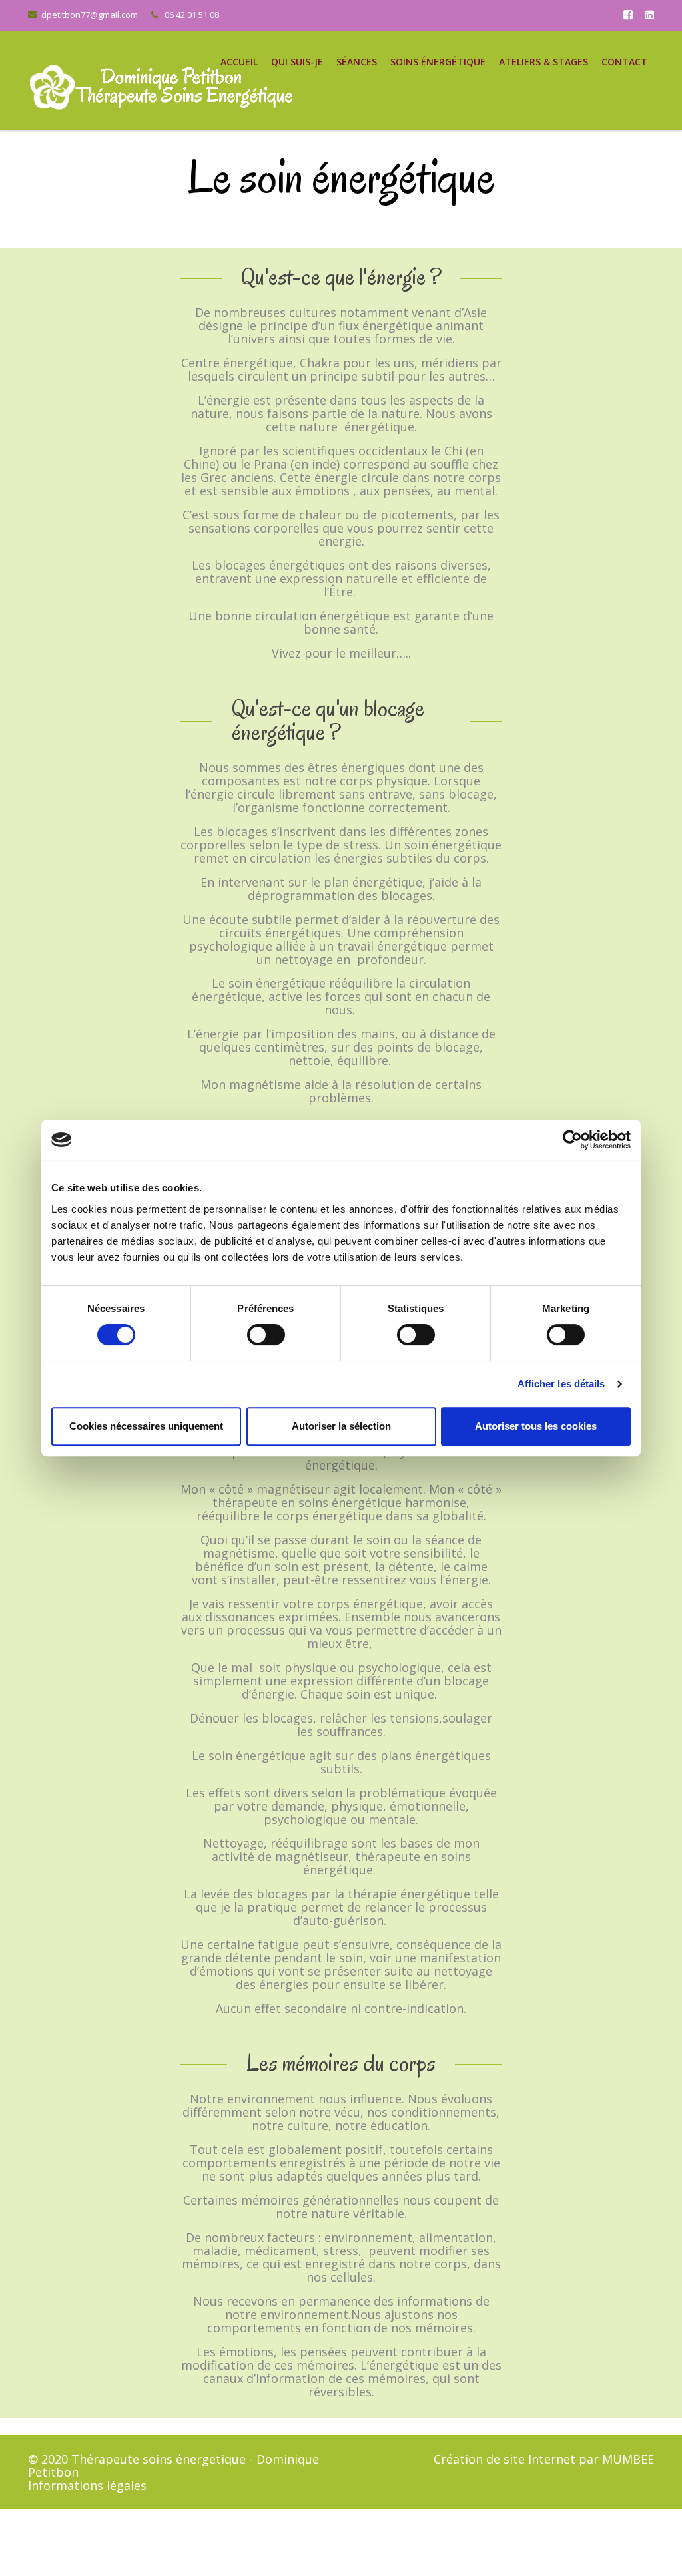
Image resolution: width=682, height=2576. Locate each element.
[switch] (266, 1335)
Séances (357, 62)
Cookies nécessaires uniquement (146, 1426)
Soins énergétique (438, 62)
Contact (624, 62)
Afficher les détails (561, 1384)
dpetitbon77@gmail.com (90, 15)
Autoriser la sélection (341, 1426)
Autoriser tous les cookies (536, 1426)
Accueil (239, 62)
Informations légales (87, 2485)
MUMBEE (628, 2459)
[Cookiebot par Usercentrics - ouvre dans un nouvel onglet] (572, 1140)
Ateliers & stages (543, 62)
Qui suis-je (297, 62)
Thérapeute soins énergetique (159, 2459)
